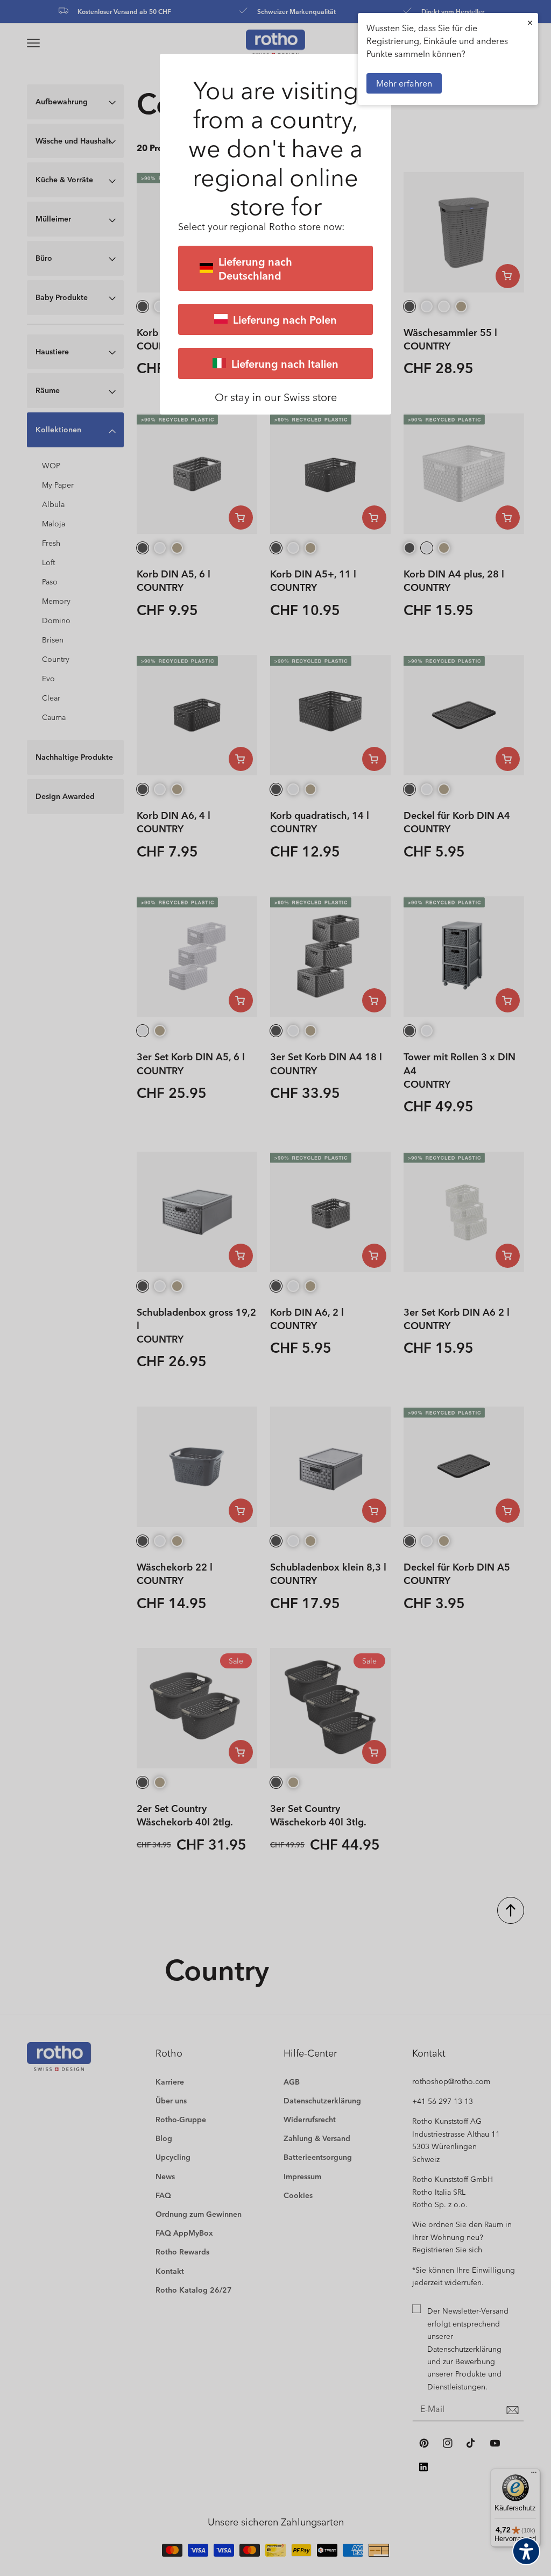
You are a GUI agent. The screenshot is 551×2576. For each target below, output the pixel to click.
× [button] (530, 22)
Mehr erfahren (404, 83)
